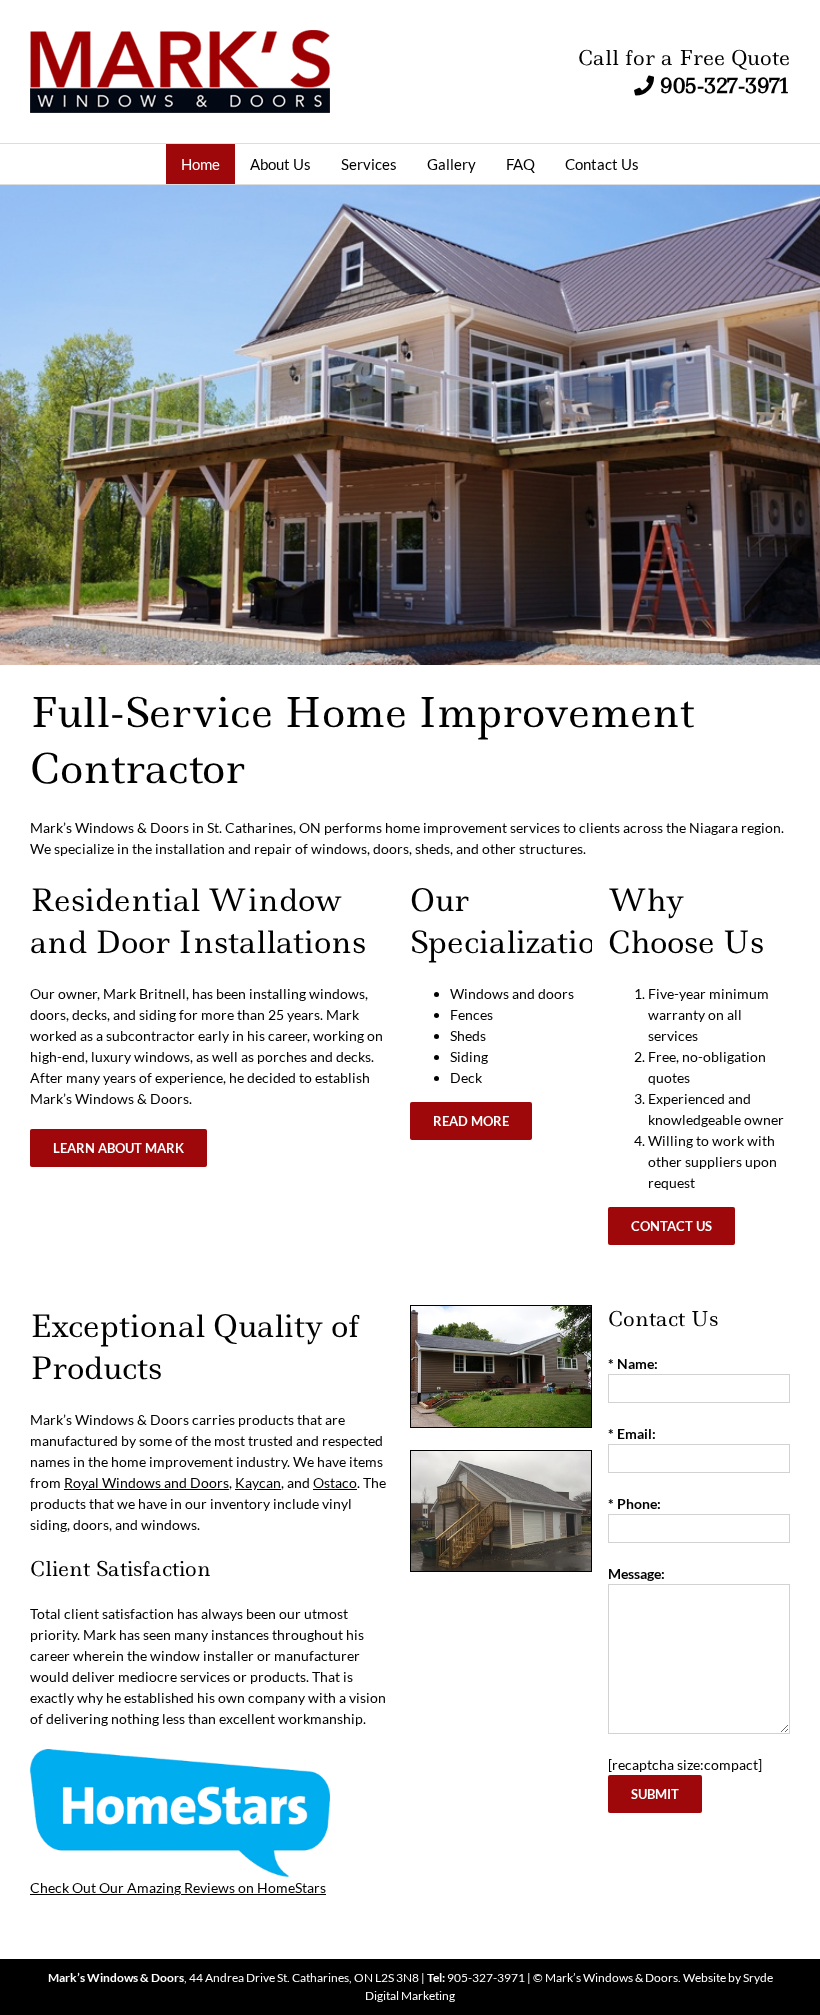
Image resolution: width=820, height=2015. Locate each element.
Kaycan (258, 1482)
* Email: (632, 1433)
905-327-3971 (725, 86)
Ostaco (335, 1482)
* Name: (633, 1363)
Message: (636, 1573)
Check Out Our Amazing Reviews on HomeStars (178, 1887)
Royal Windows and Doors (146, 1482)
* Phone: (634, 1503)
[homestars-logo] (180, 1759)
